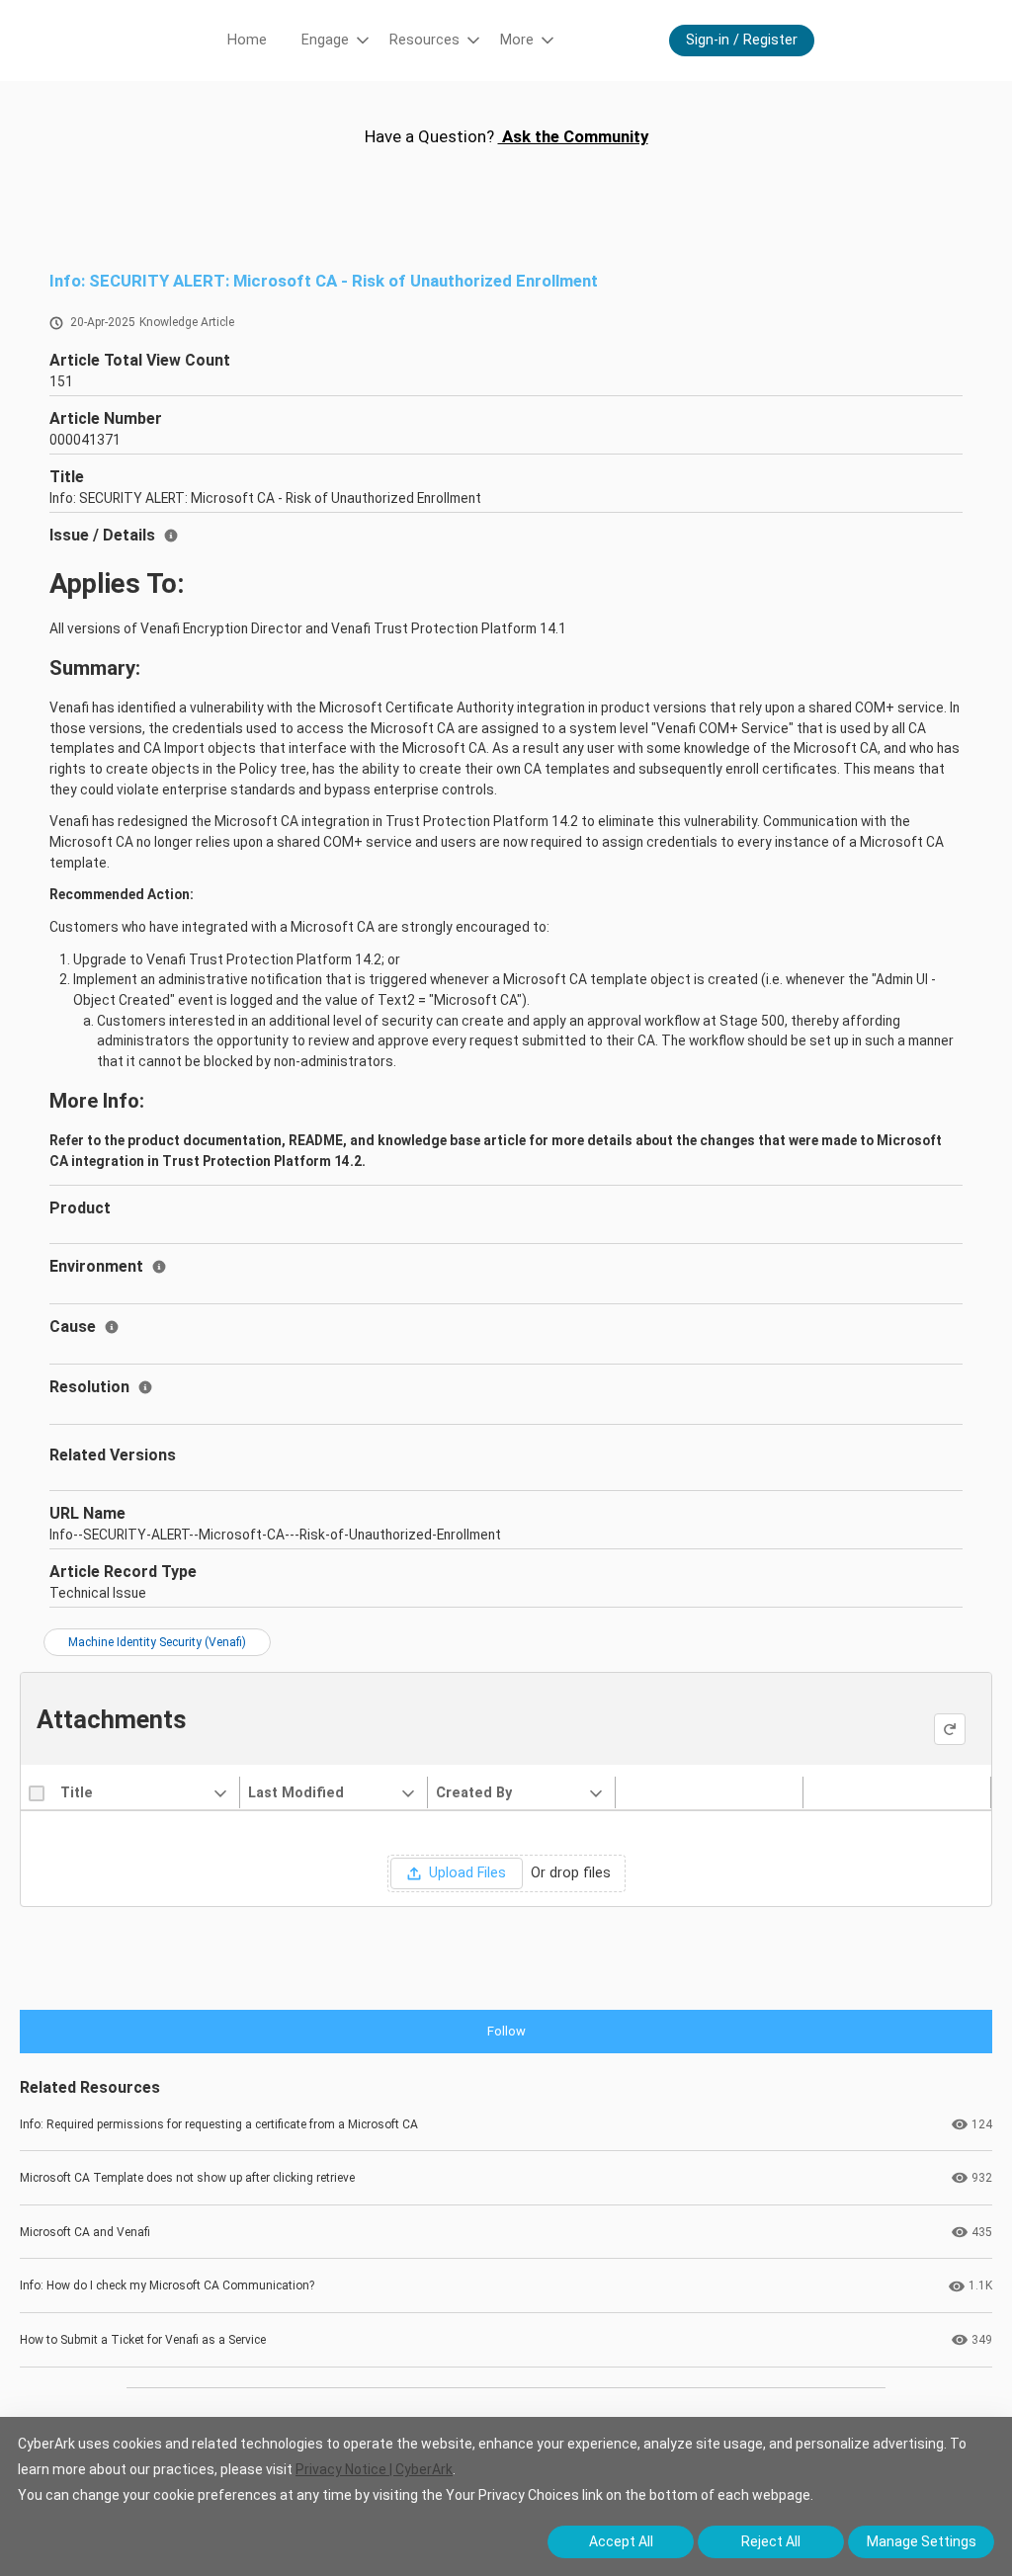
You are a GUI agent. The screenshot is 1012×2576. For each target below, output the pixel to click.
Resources (424, 40)
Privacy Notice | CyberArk (374, 2469)
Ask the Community (573, 136)
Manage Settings (922, 2541)
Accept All (621, 2541)
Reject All (771, 2541)
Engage (325, 40)
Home (247, 40)
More (517, 40)
